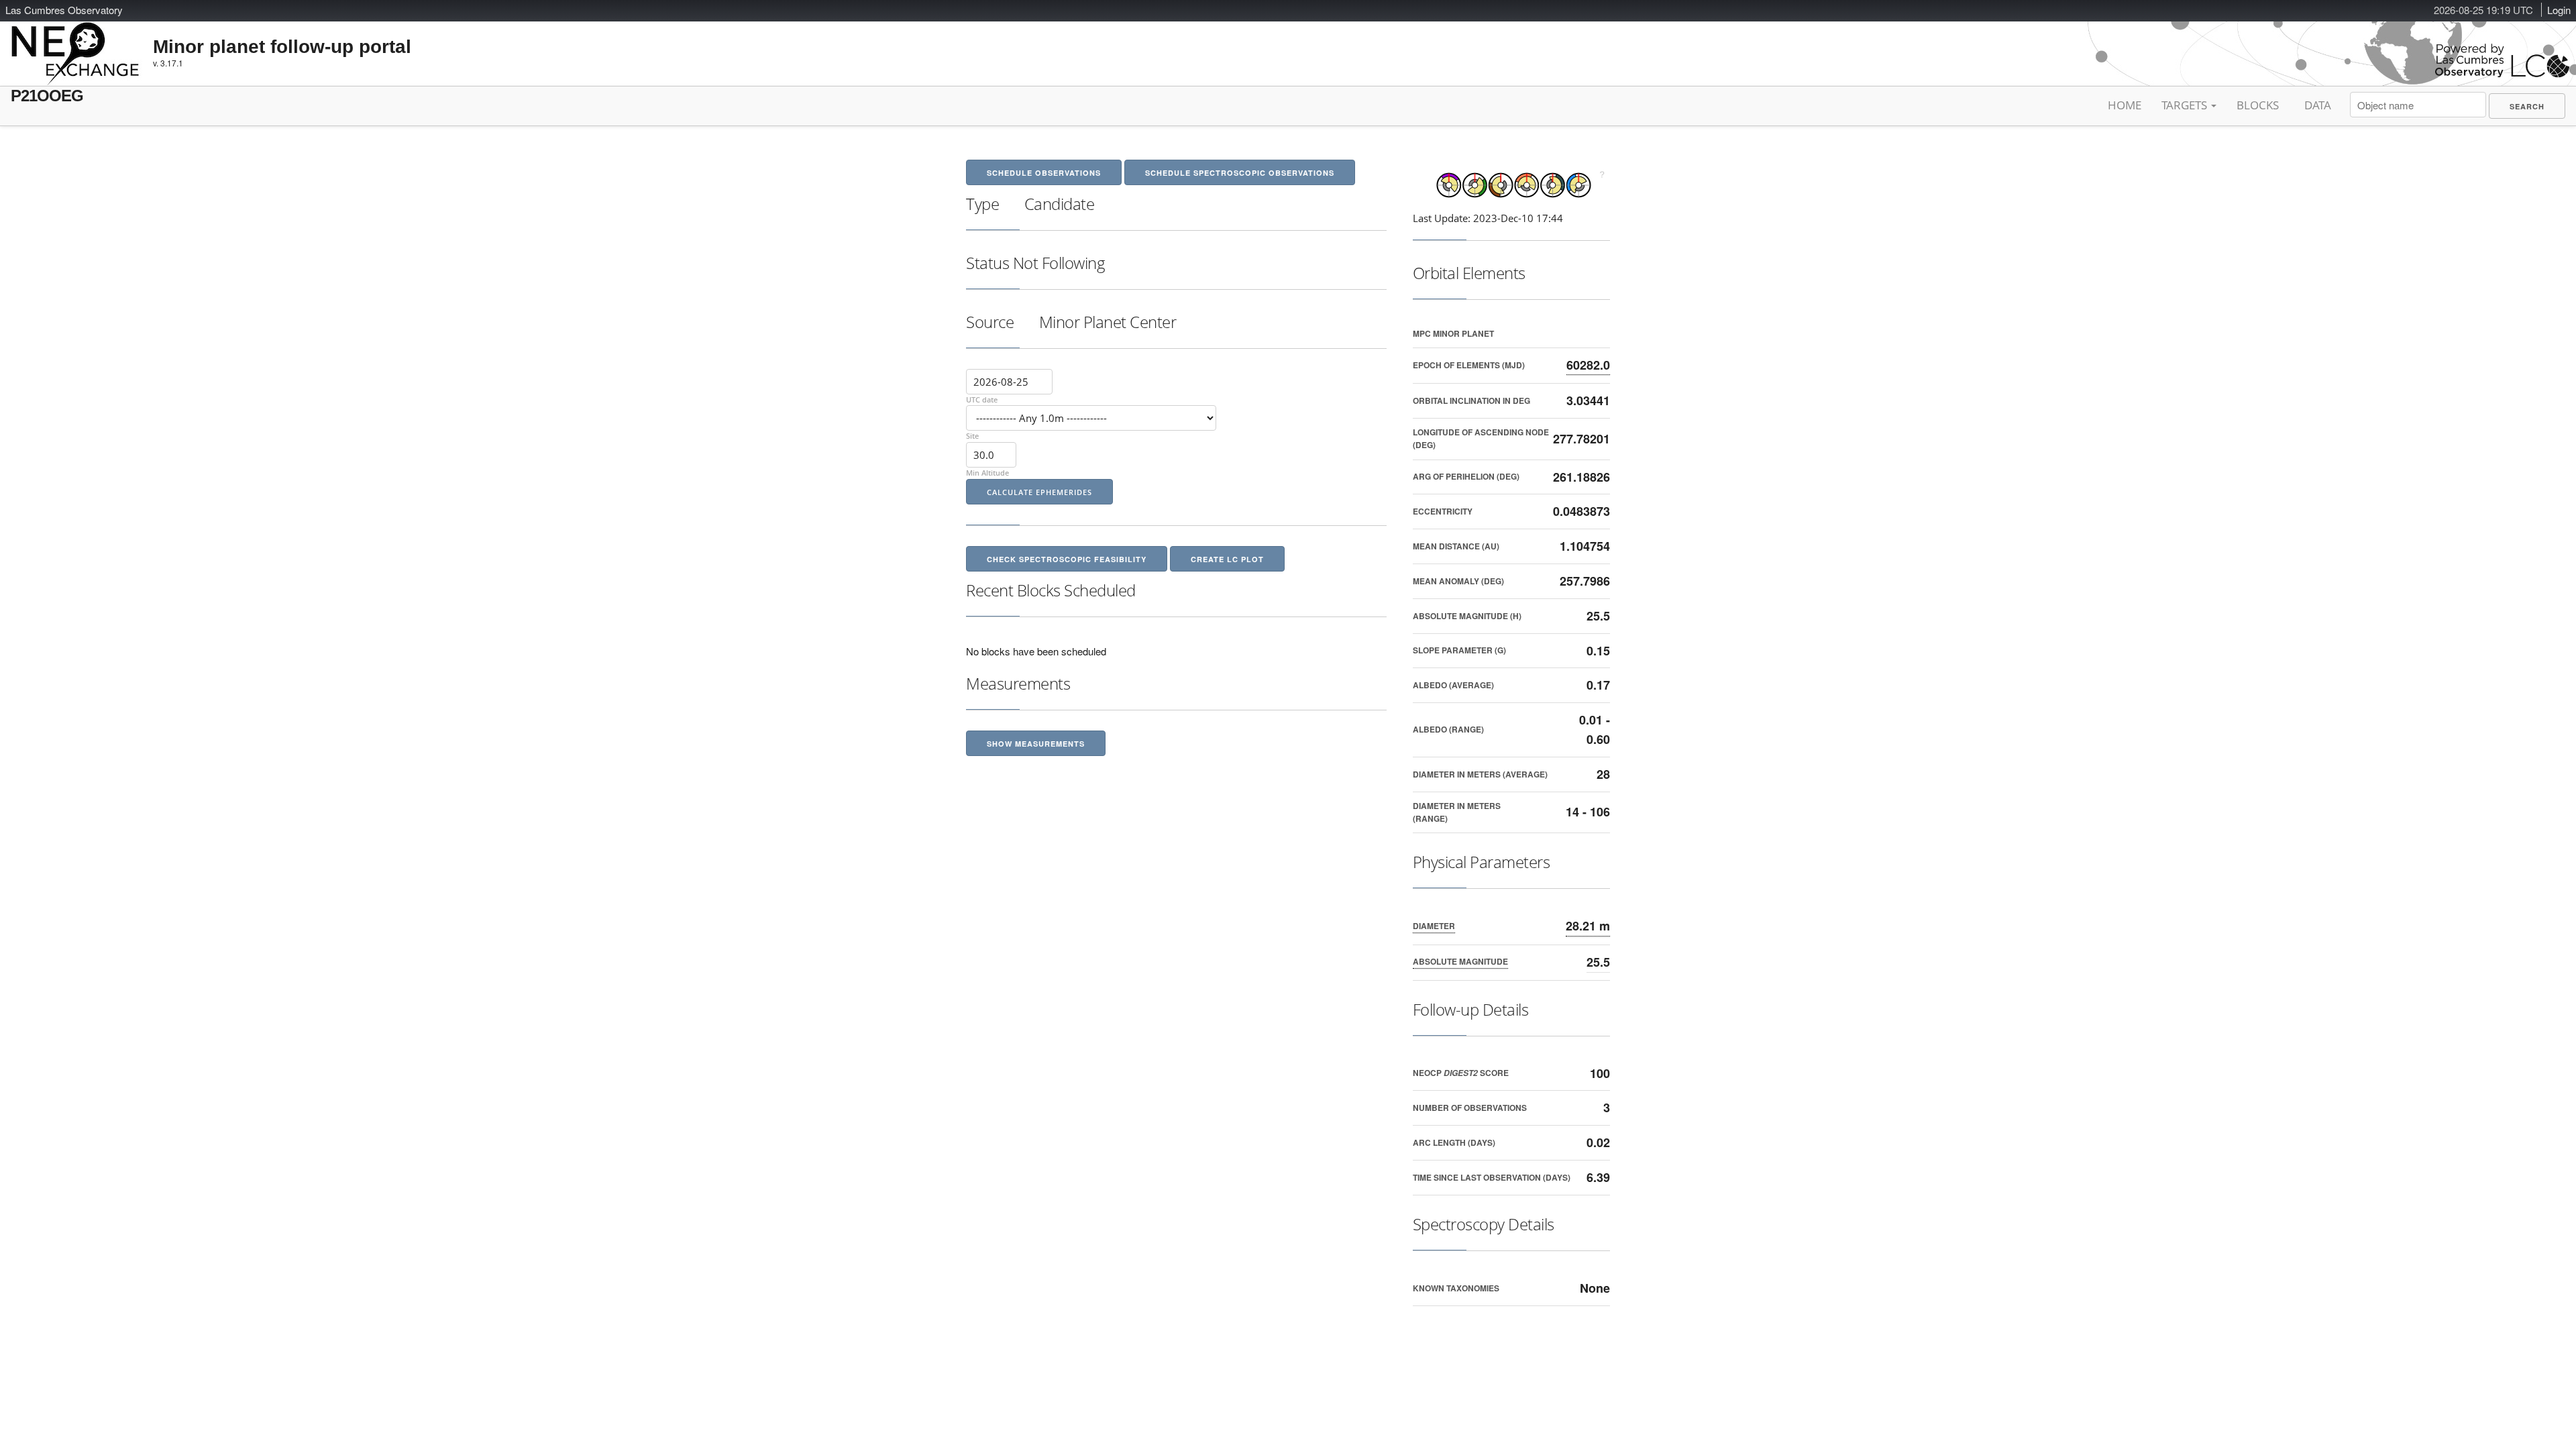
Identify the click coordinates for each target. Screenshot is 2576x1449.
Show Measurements (1036, 744)
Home (2125, 105)
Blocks (2258, 105)
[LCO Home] (2502, 74)
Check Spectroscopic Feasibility (1067, 559)
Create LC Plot (1227, 559)
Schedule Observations (1044, 173)
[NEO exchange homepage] (75, 43)
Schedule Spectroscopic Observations (1240, 173)
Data (2318, 105)
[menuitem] (2527, 106)
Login (2559, 10)
